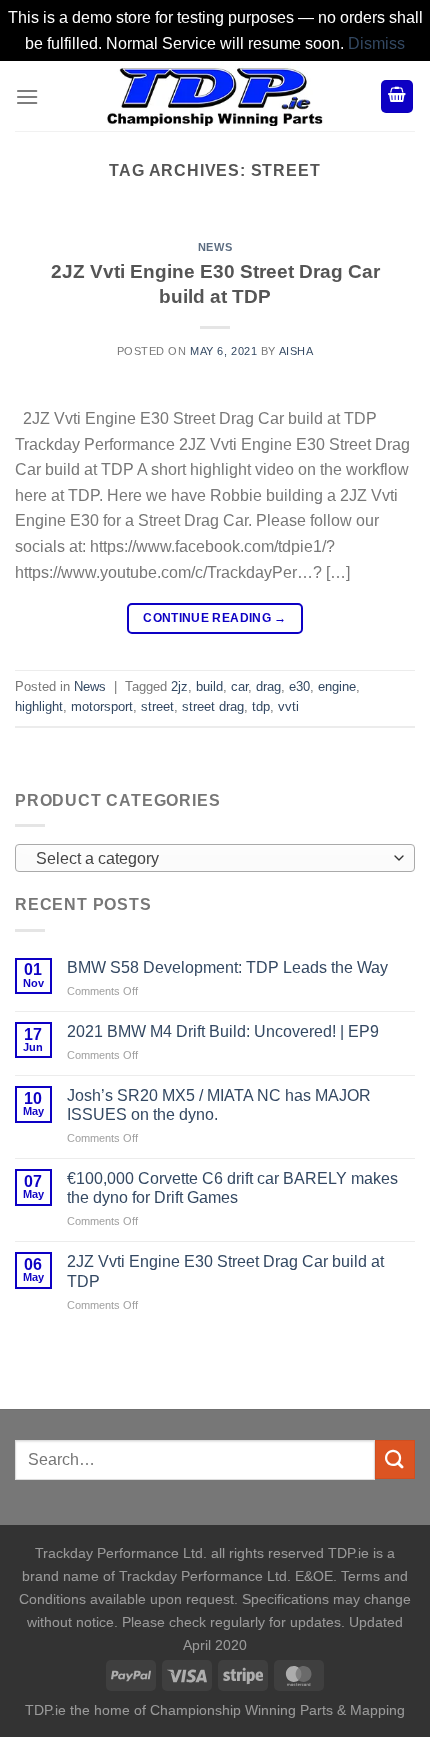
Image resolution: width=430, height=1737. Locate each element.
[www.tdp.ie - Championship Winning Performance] (215, 96)
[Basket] (397, 96)
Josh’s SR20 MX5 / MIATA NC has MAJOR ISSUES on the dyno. (219, 1105)
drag (268, 686)
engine (337, 686)
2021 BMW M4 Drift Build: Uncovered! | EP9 (223, 1031)
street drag (213, 706)
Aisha (296, 351)
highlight (39, 706)
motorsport (102, 706)
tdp (261, 706)
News (215, 247)
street (157, 706)
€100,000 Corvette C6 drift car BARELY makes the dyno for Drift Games (232, 1188)
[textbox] (210, 859)
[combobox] (215, 858)
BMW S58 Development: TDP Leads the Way (227, 967)
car (239, 686)
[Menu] (27, 96)
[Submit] (395, 1459)
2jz (179, 686)
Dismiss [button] (376, 43)
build (209, 686)
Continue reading (215, 618)
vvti (288, 706)
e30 (299, 686)
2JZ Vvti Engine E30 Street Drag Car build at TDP (225, 1271)
